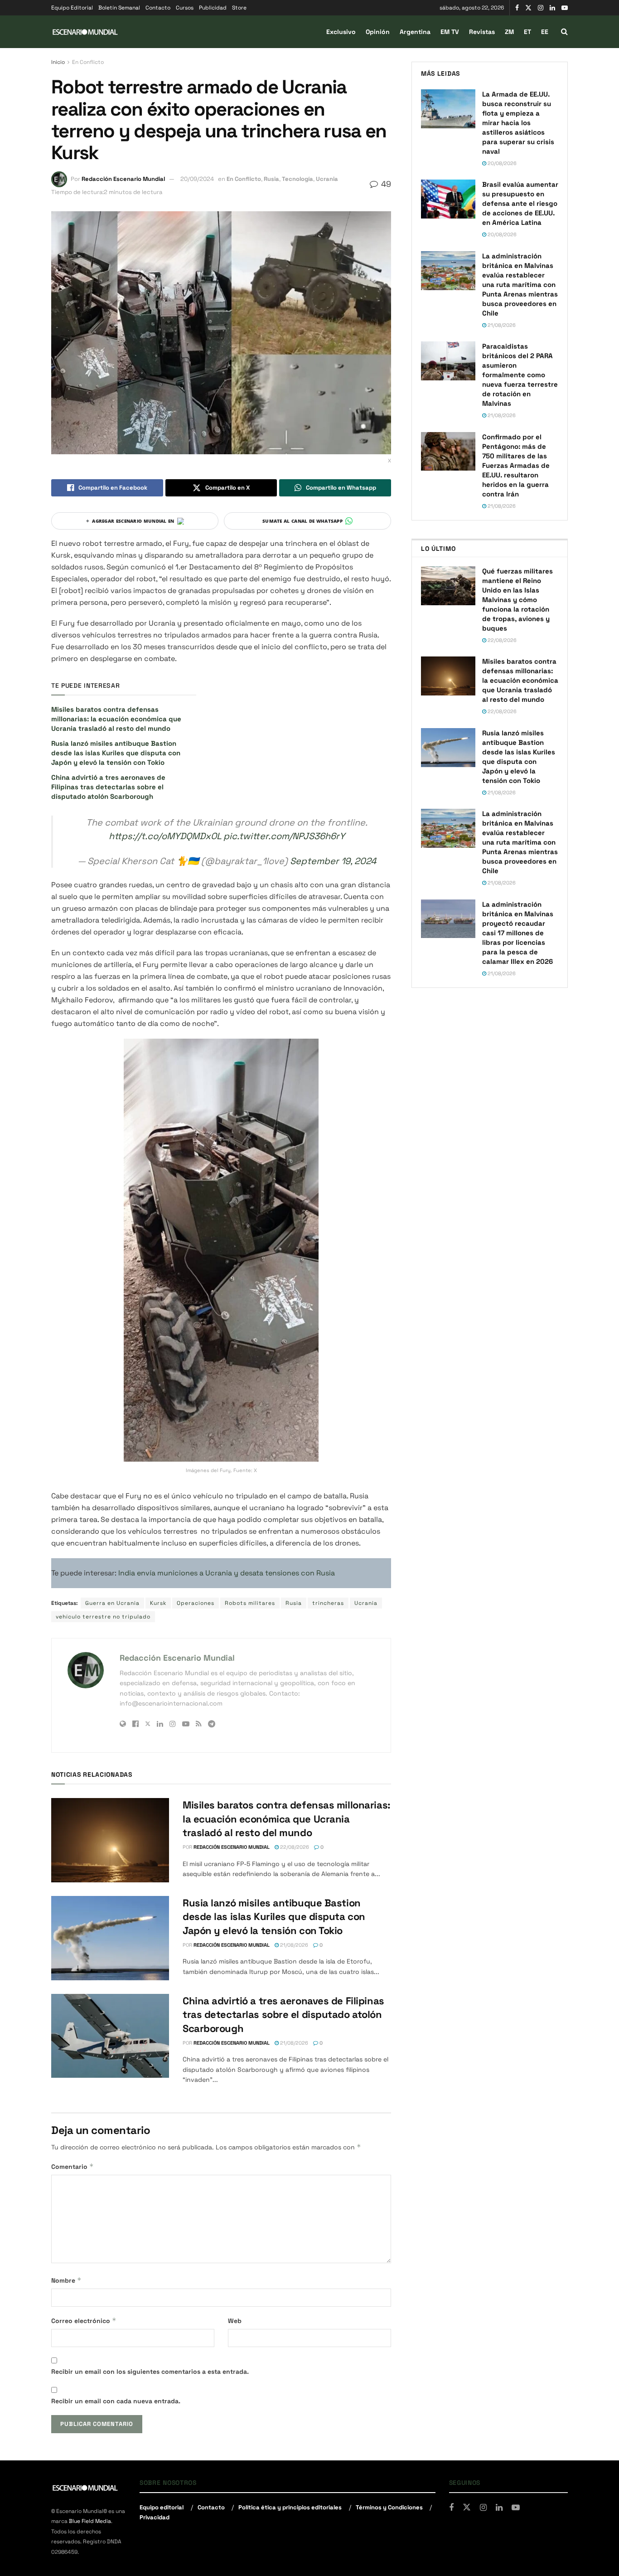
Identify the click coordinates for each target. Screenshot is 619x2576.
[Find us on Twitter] (528, 8)
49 (385, 184)
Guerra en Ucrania (112, 1603)
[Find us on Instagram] (541, 8)
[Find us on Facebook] (517, 8)
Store (239, 8)
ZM (509, 32)
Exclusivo (341, 32)
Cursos (185, 8)
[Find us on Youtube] (565, 8)
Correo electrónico (84, 2321)
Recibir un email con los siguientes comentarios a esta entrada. (150, 2372)
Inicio (58, 62)
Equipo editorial (162, 2507)
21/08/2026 (293, 1945)
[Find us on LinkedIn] (552, 8)
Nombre (66, 2280)
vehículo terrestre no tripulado (103, 1617)
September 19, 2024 (333, 861)
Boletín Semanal (119, 8)
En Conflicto (88, 62)
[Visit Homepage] (85, 32)
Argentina (415, 32)
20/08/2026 (501, 163)
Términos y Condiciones (389, 2507)
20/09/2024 (197, 179)
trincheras (328, 1603)
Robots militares (250, 1603)
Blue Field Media (90, 2521)
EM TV (450, 32)
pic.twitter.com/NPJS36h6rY (284, 836)
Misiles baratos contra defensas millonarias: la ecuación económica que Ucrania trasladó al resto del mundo (116, 719)
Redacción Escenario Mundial (123, 179)
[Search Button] (564, 32)
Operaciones (196, 1603)
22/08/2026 (294, 1847)
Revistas (482, 32)
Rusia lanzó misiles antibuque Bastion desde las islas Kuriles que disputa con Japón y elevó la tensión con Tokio (116, 753)
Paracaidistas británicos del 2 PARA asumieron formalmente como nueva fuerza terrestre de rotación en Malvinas (520, 375)
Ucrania (327, 179)
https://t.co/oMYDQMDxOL (165, 836)
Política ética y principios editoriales (290, 2507)
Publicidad (213, 8)
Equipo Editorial (72, 8)
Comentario (73, 2166)
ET (527, 32)
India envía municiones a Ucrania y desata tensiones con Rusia (227, 1573)
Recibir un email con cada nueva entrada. (116, 2401)
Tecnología (297, 179)
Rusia (271, 179)
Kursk (158, 1603)
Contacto (158, 8)
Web (235, 2321)
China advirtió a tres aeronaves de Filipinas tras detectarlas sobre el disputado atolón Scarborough (108, 787)
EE (545, 32)
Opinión (378, 32)
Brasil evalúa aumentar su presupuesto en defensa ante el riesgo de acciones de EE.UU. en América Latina (520, 203)
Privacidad (155, 2517)
